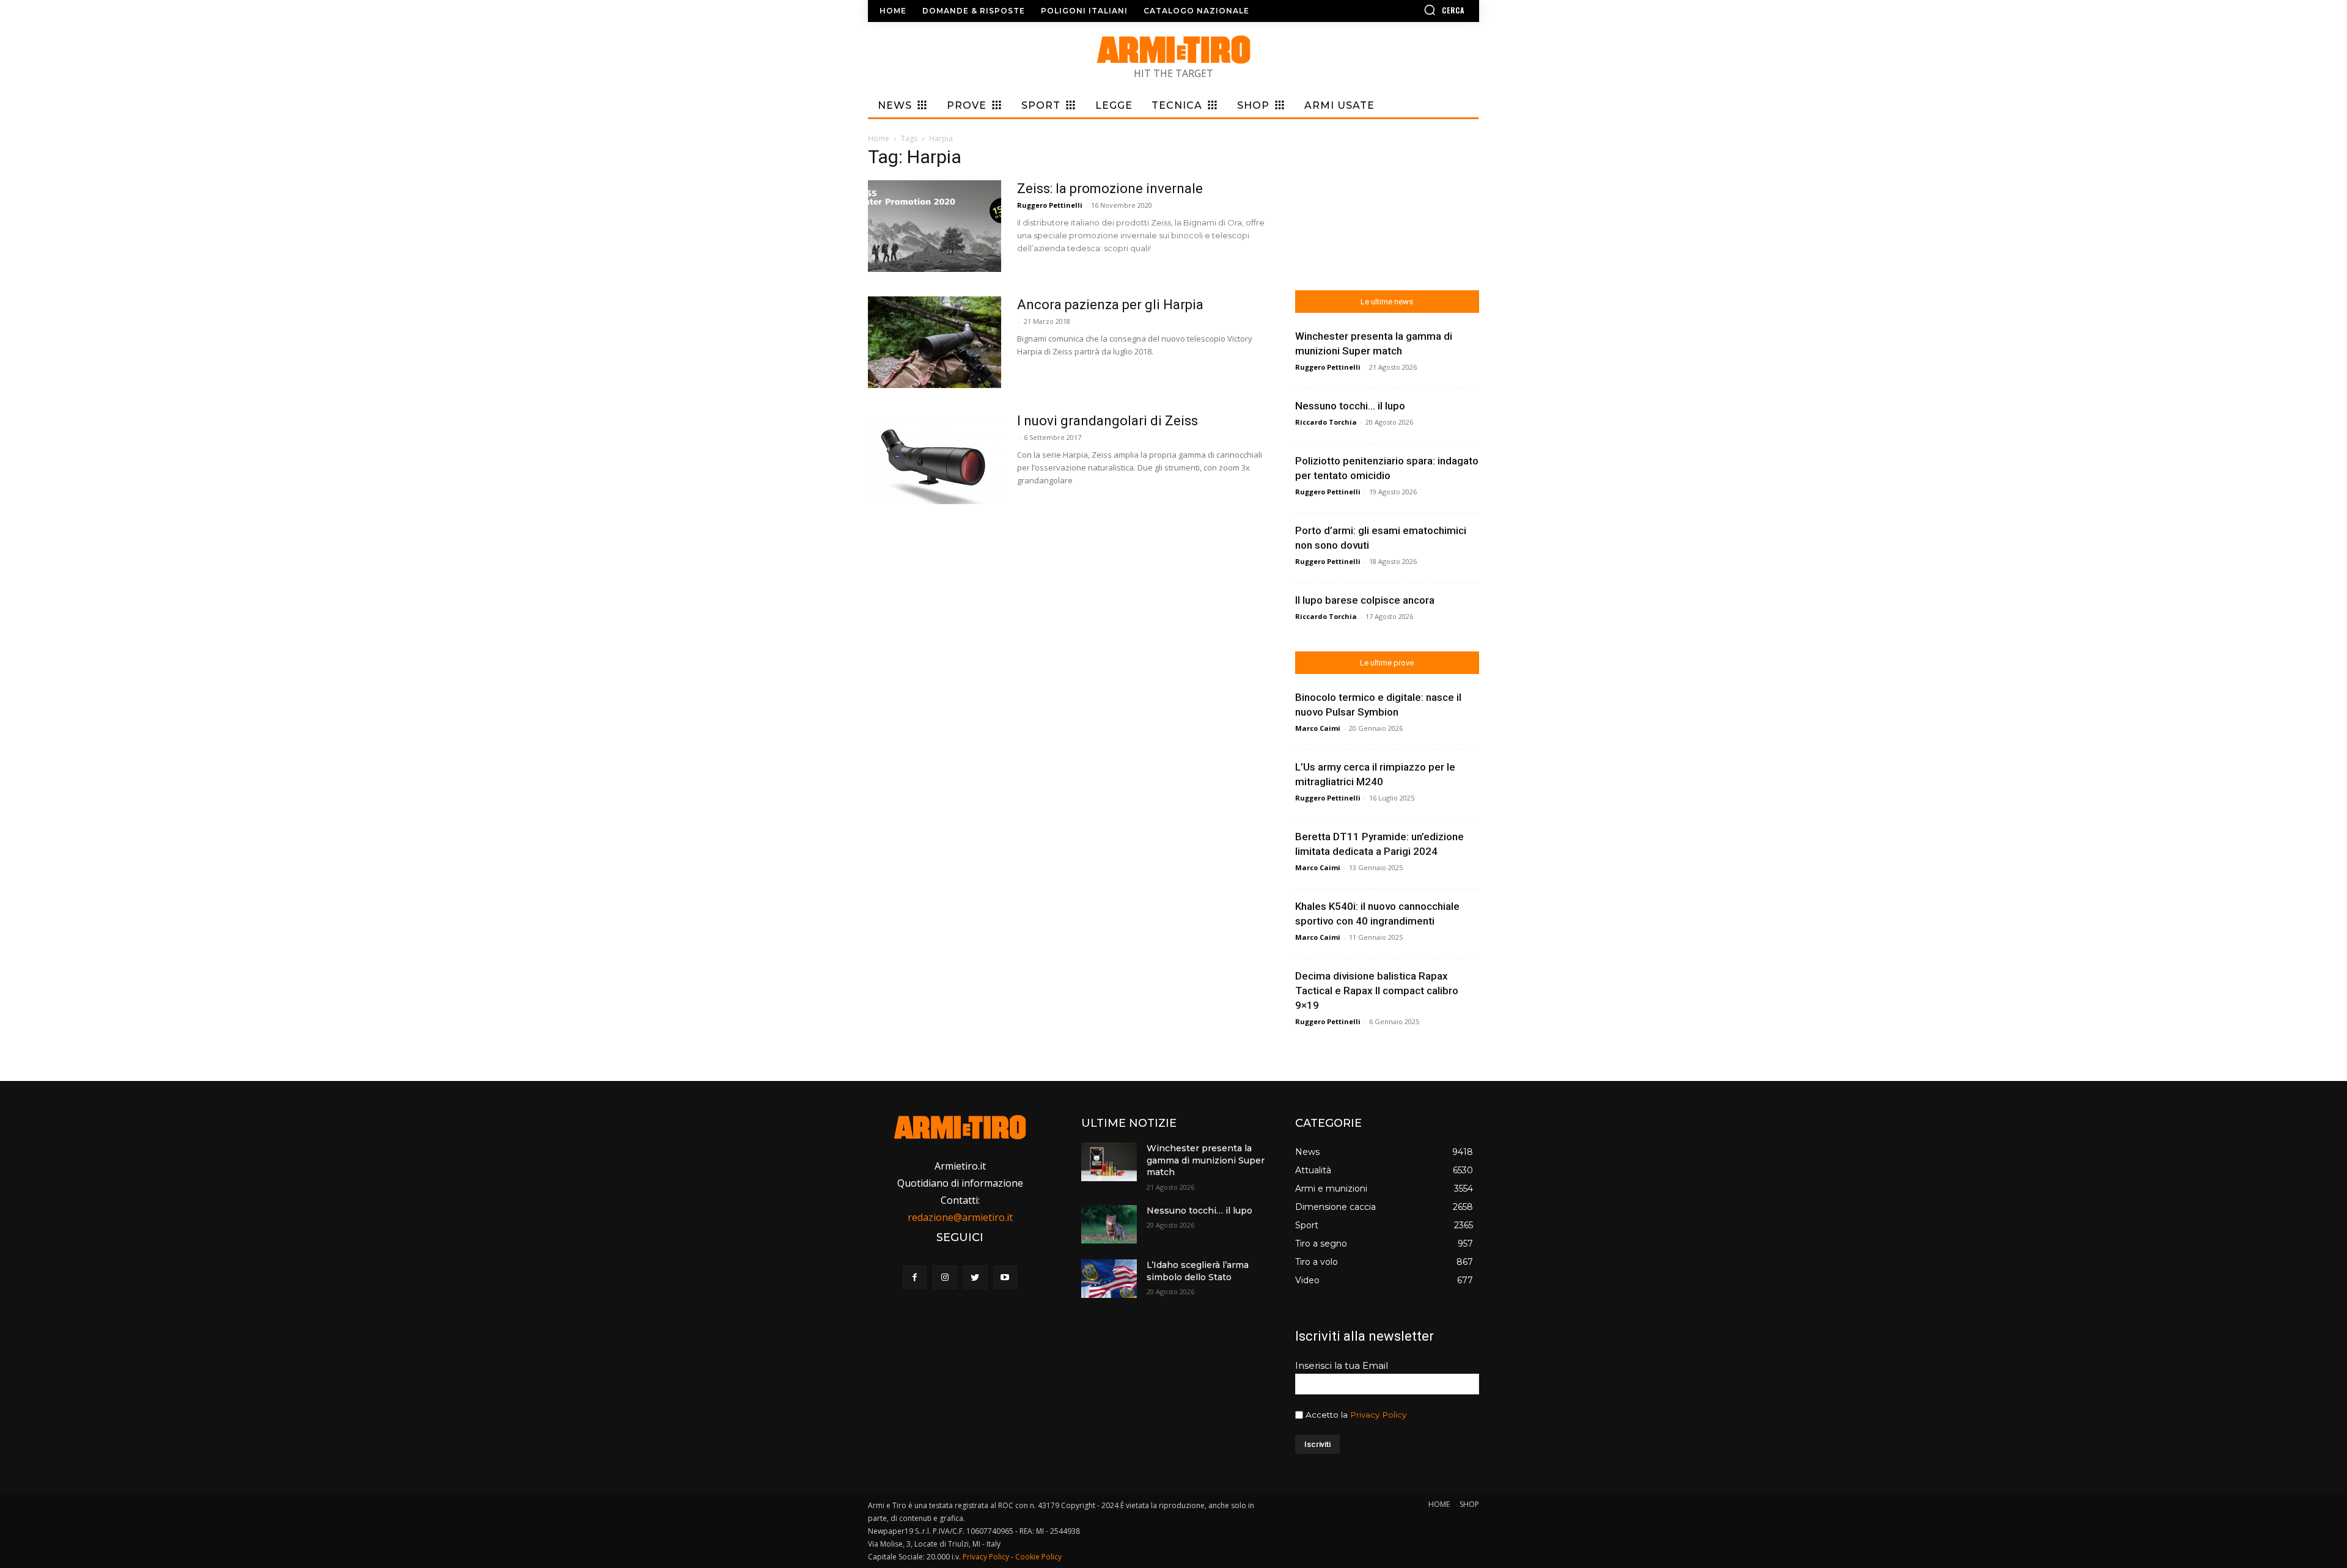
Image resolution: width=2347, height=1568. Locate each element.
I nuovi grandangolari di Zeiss (1107, 421)
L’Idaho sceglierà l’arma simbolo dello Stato (1198, 1271)
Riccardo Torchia (1326, 422)
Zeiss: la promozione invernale (1110, 189)
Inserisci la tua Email (1342, 1365)
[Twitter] (975, 1277)
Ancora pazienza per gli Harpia (1110, 305)
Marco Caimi (1318, 728)
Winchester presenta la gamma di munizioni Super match (1206, 1160)
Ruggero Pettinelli (1050, 205)
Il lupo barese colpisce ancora (1365, 600)
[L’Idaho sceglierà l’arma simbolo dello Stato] (1109, 1279)
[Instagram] (945, 1277)
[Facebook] (915, 1277)
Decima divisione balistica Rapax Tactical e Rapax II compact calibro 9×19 (1377, 991)
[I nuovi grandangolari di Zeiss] (935, 458)
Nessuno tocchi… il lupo (1350, 406)
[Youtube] (1005, 1277)
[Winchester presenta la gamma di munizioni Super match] (1109, 1162)
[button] (1409, 10)
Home (879, 138)
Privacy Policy (1378, 1415)
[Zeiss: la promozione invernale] (935, 226)
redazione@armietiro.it (960, 1217)
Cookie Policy (1038, 1557)
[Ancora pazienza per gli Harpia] (935, 342)
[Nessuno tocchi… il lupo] (1109, 1224)
